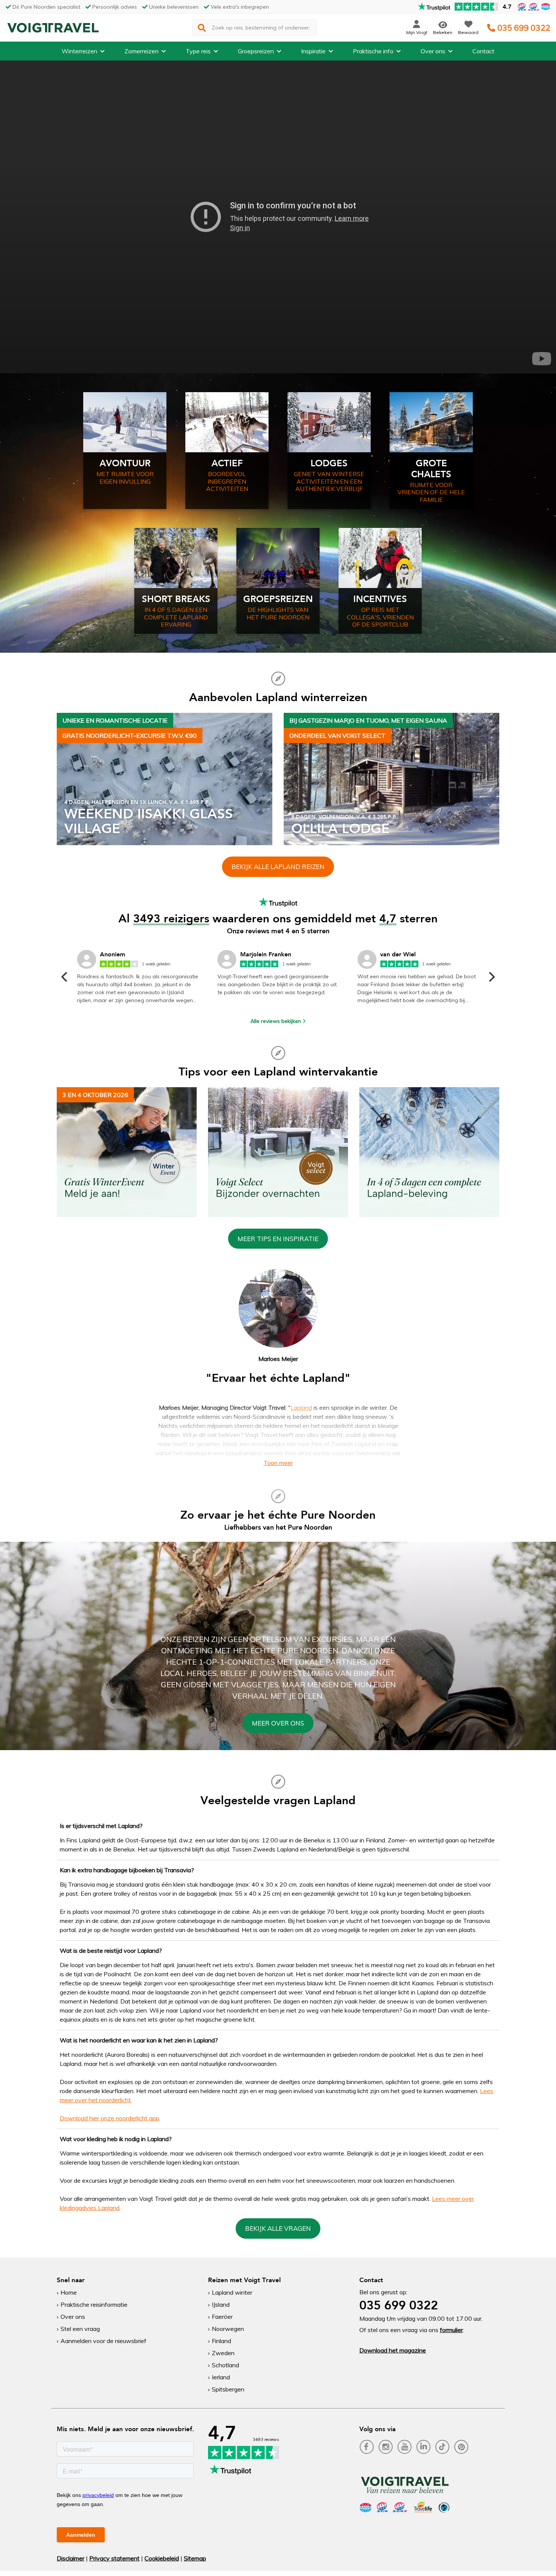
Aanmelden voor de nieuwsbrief (103, 2341)
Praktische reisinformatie (94, 2304)
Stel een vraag (80, 2329)
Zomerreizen (141, 51)
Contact (483, 51)
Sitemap (195, 2558)
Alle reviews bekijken (276, 1021)
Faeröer (222, 2317)
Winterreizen (79, 51)
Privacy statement (114, 2558)
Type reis (198, 51)
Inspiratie (313, 51)
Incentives (380, 599)
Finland (221, 2341)
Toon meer (278, 1463)
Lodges (329, 463)
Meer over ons (278, 1723)
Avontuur (125, 463)
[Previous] (65, 977)
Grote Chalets (431, 469)
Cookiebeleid (162, 2558)
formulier (451, 2330)
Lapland (301, 1407)
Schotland (225, 2365)
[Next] (491, 977)
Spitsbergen (228, 2389)
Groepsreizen (256, 51)
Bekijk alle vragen (278, 2228)
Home (69, 2292)
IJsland (221, 2304)
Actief (227, 463)
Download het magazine (393, 2350)
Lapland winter (232, 2292)
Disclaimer (71, 2558)
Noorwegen (228, 2329)
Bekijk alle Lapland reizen (278, 867)
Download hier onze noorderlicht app (109, 2118)
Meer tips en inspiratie (278, 1239)
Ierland (221, 2377)
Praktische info (373, 51)
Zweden (223, 2353)
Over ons (433, 51)
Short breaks (176, 599)
